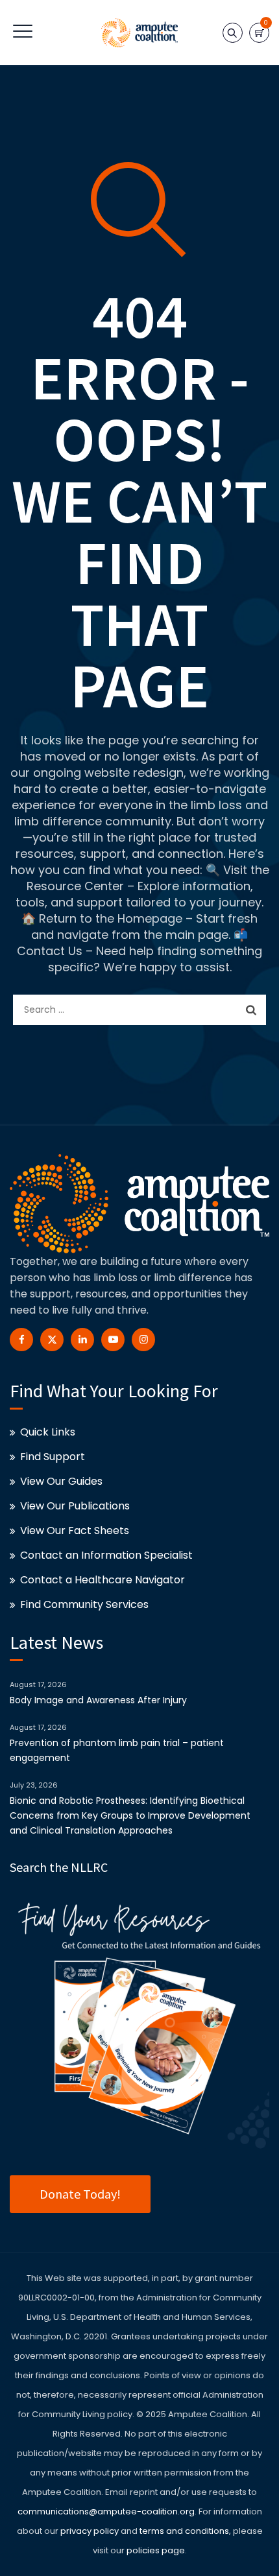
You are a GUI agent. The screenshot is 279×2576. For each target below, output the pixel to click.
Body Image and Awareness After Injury (98, 1700)
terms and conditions (183, 2531)
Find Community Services (84, 1604)
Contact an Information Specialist (106, 1555)
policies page (156, 2550)
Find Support (53, 1457)
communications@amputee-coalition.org (106, 2511)
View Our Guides (61, 1481)
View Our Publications (75, 1506)
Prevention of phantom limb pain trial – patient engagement (117, 1750)
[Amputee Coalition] (139, 32)
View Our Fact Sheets (75, 1530)
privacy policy (90, 2531)
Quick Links (48, 1432)
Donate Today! (80, 2194)
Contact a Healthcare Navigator (103, 1580)
